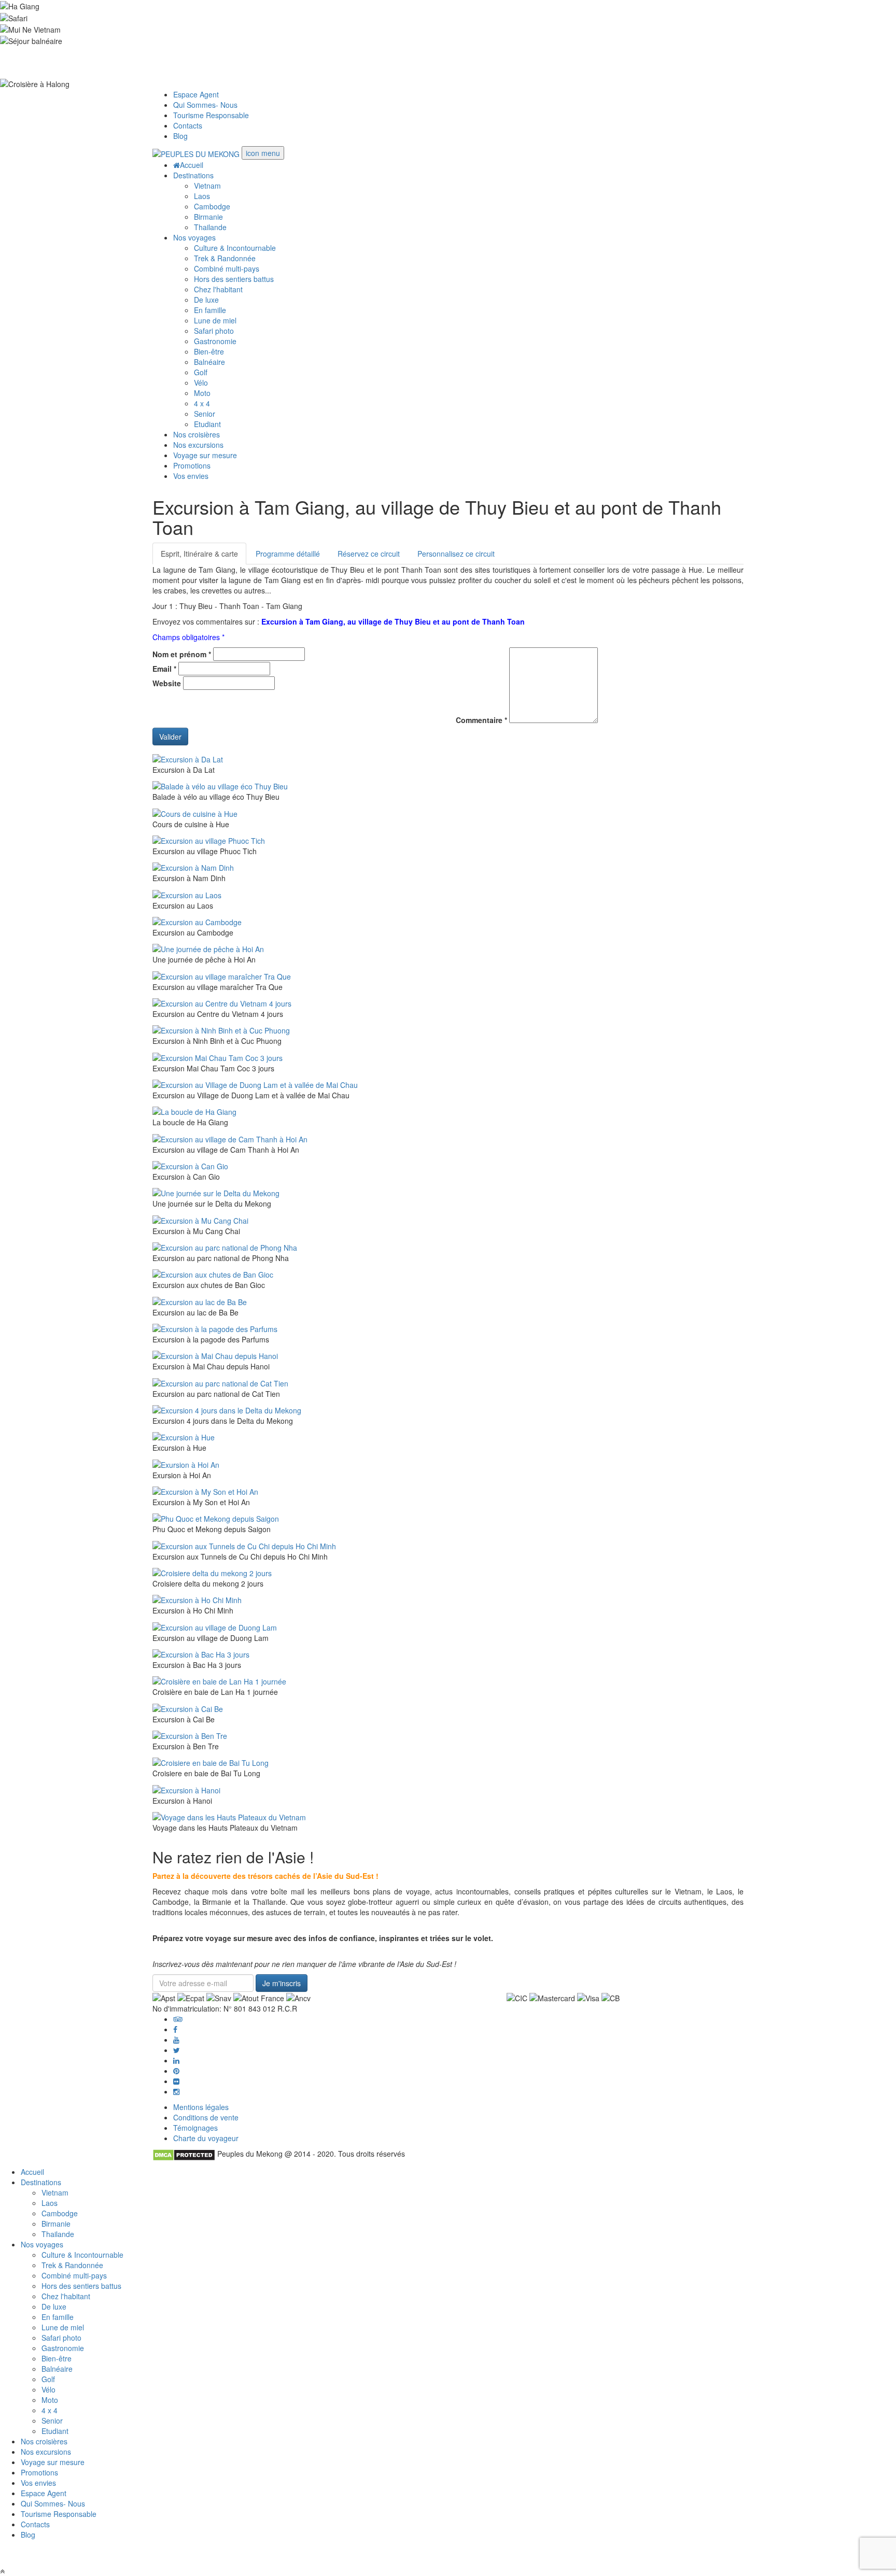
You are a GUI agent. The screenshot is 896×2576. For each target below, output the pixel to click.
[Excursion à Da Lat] (188, 758)
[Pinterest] (176, 2060)
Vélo (201, 383)
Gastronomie (215, 341)
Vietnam (207, 186)
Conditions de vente (206, 2117)
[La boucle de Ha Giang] (194, 1111)
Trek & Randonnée (225, 258)
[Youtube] (176, 2040)
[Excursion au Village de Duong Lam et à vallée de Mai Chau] (255, 1084)
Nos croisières (197, 434)
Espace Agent (196, 94)
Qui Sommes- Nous (205, 105)
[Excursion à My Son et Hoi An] (205, 1491)
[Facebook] (175, 2029)
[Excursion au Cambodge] (197, 921)
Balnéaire (209, 362)
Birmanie (208, 217)
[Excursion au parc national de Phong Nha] (225, 1247)
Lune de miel (215, 320)
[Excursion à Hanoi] (186, 1789)
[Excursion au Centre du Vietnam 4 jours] (222, 1002)
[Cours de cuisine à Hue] (195, 812)
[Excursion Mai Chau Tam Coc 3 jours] (218, 1056)
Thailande (210, 227)
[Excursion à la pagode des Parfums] (215, 1328)
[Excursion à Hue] (184, 1436)
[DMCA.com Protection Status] (184, 2154)
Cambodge (212, 206)
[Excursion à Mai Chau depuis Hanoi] (215, 1355)
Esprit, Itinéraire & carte (199, 554)
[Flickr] (176, 2081)
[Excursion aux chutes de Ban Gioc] (213, 1273)
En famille (210, 310)
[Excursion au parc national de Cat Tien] (220, 1382)
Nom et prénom (182, 654)
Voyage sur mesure (205, 455)
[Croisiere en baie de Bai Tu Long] (211, 1762)
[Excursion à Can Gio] (190, 1165)
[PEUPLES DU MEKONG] (197, 153)
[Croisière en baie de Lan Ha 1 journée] (219, 1680)
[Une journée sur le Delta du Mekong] (216, 1192)
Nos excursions (198, 445)
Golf (201, 372)
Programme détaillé (288, 554)
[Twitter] (177, 2050)
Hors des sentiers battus (234, 279)
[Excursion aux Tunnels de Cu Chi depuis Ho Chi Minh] (244, 1545)
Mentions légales (201, 2107)
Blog (180, 136)
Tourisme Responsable (211, 115)
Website (167, 683)
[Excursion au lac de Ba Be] (200, 1300)
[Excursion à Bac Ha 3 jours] (201, 1653)
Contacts (188, 125)
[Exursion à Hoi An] (186, 1463)
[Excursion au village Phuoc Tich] (209, 840)
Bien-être (209, 351)
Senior (205, 414)
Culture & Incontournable (235, 248)
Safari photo (214, 331)
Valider (170, 737)
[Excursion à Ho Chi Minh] (197, 1599)
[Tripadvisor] (178, 2019)
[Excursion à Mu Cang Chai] (200, 1219)
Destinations (193, 175)
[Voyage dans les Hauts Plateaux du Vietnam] (229, 1816)
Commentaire (481, 720)
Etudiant (207, 424)
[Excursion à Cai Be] (188, 1707)
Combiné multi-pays (227, 268)
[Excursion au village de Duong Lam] (215, 1626)
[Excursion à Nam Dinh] (193, 867)
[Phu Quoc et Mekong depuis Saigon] (216, 1518)
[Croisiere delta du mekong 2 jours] (212, 1572)
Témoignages (195, 2128)
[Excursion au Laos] (187, 894)
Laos (202, 196)
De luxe (206, 300)
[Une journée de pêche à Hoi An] (208, 948)
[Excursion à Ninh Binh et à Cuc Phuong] (221, 1029)
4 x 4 (202, 403)
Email (164, 669)
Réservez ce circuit (369, 554)
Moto (202, 393)
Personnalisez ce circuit (456, 554)
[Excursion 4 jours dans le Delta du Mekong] (227, 1409)
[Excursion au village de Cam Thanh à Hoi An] (230, 1138)
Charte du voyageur (206, 2138)
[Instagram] (176, 2091)
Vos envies (191, 476)
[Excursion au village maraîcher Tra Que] (222, 975)
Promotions (192, 465)
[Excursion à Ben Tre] (190, 1735)
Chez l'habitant (218, 289)
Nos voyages (194, 237)
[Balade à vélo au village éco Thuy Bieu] (220, 785)
